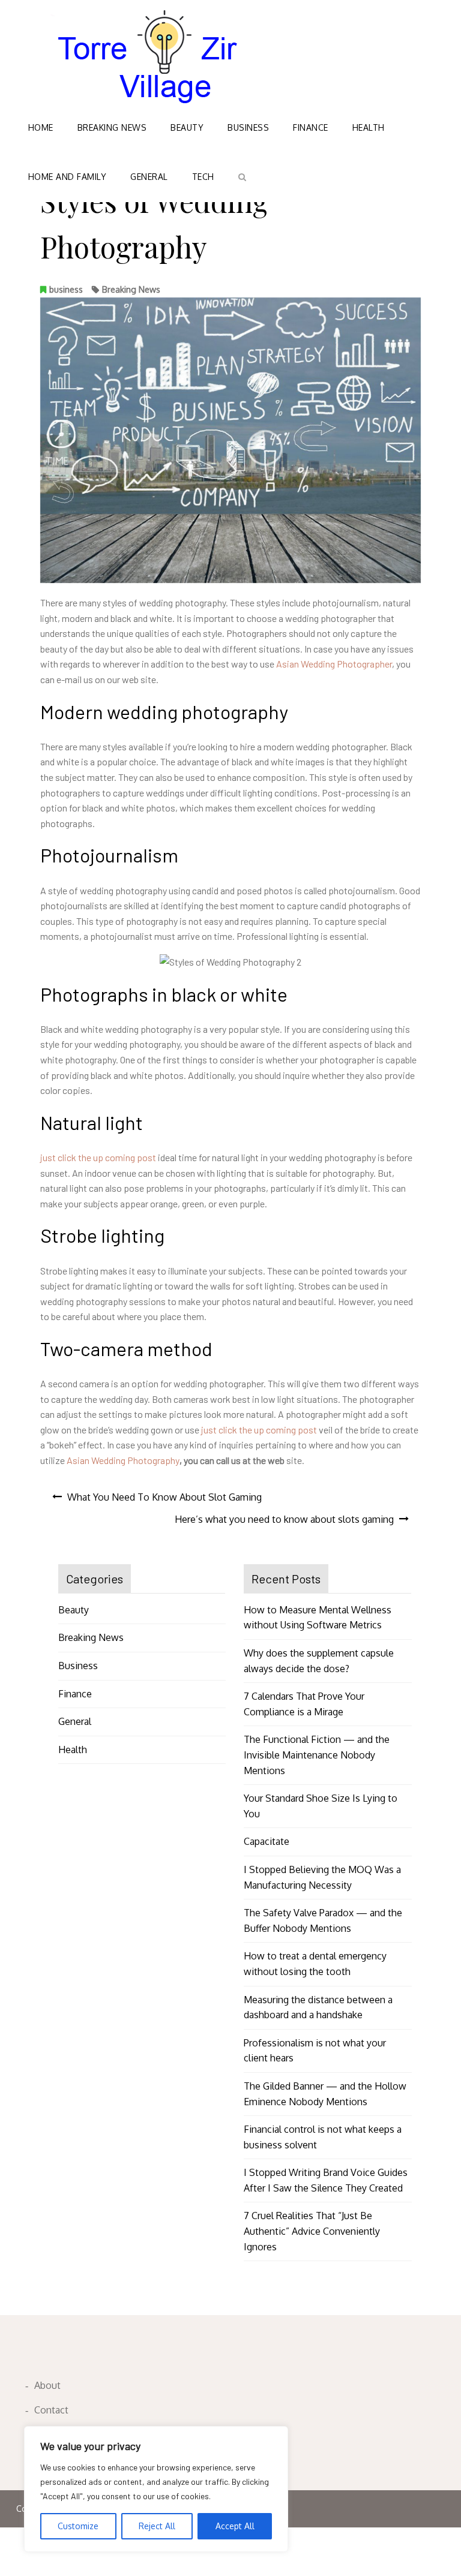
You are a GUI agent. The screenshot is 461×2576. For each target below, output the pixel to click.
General (149, 177)
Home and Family (68, 177)
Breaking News (112, 127)
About (47, 2385)
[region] (156, 2489)
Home (41, 127)
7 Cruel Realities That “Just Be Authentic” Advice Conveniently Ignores (312, 2231)
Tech (203, 177)
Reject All (157, 2526)
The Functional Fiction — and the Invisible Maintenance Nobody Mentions (317, 1755)
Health (369, 127)
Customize (78, 2526)
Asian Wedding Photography (123, 1460)
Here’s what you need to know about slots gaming (284, 1519)
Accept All (235, 2526)
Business (248, 127)
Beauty (187, 127)
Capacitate (267, 1841)
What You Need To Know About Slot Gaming (164, 1497)
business (66, 289)
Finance (311, 127)
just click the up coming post (98, 1157)
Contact (51, 2410)
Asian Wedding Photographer (334, 664)
